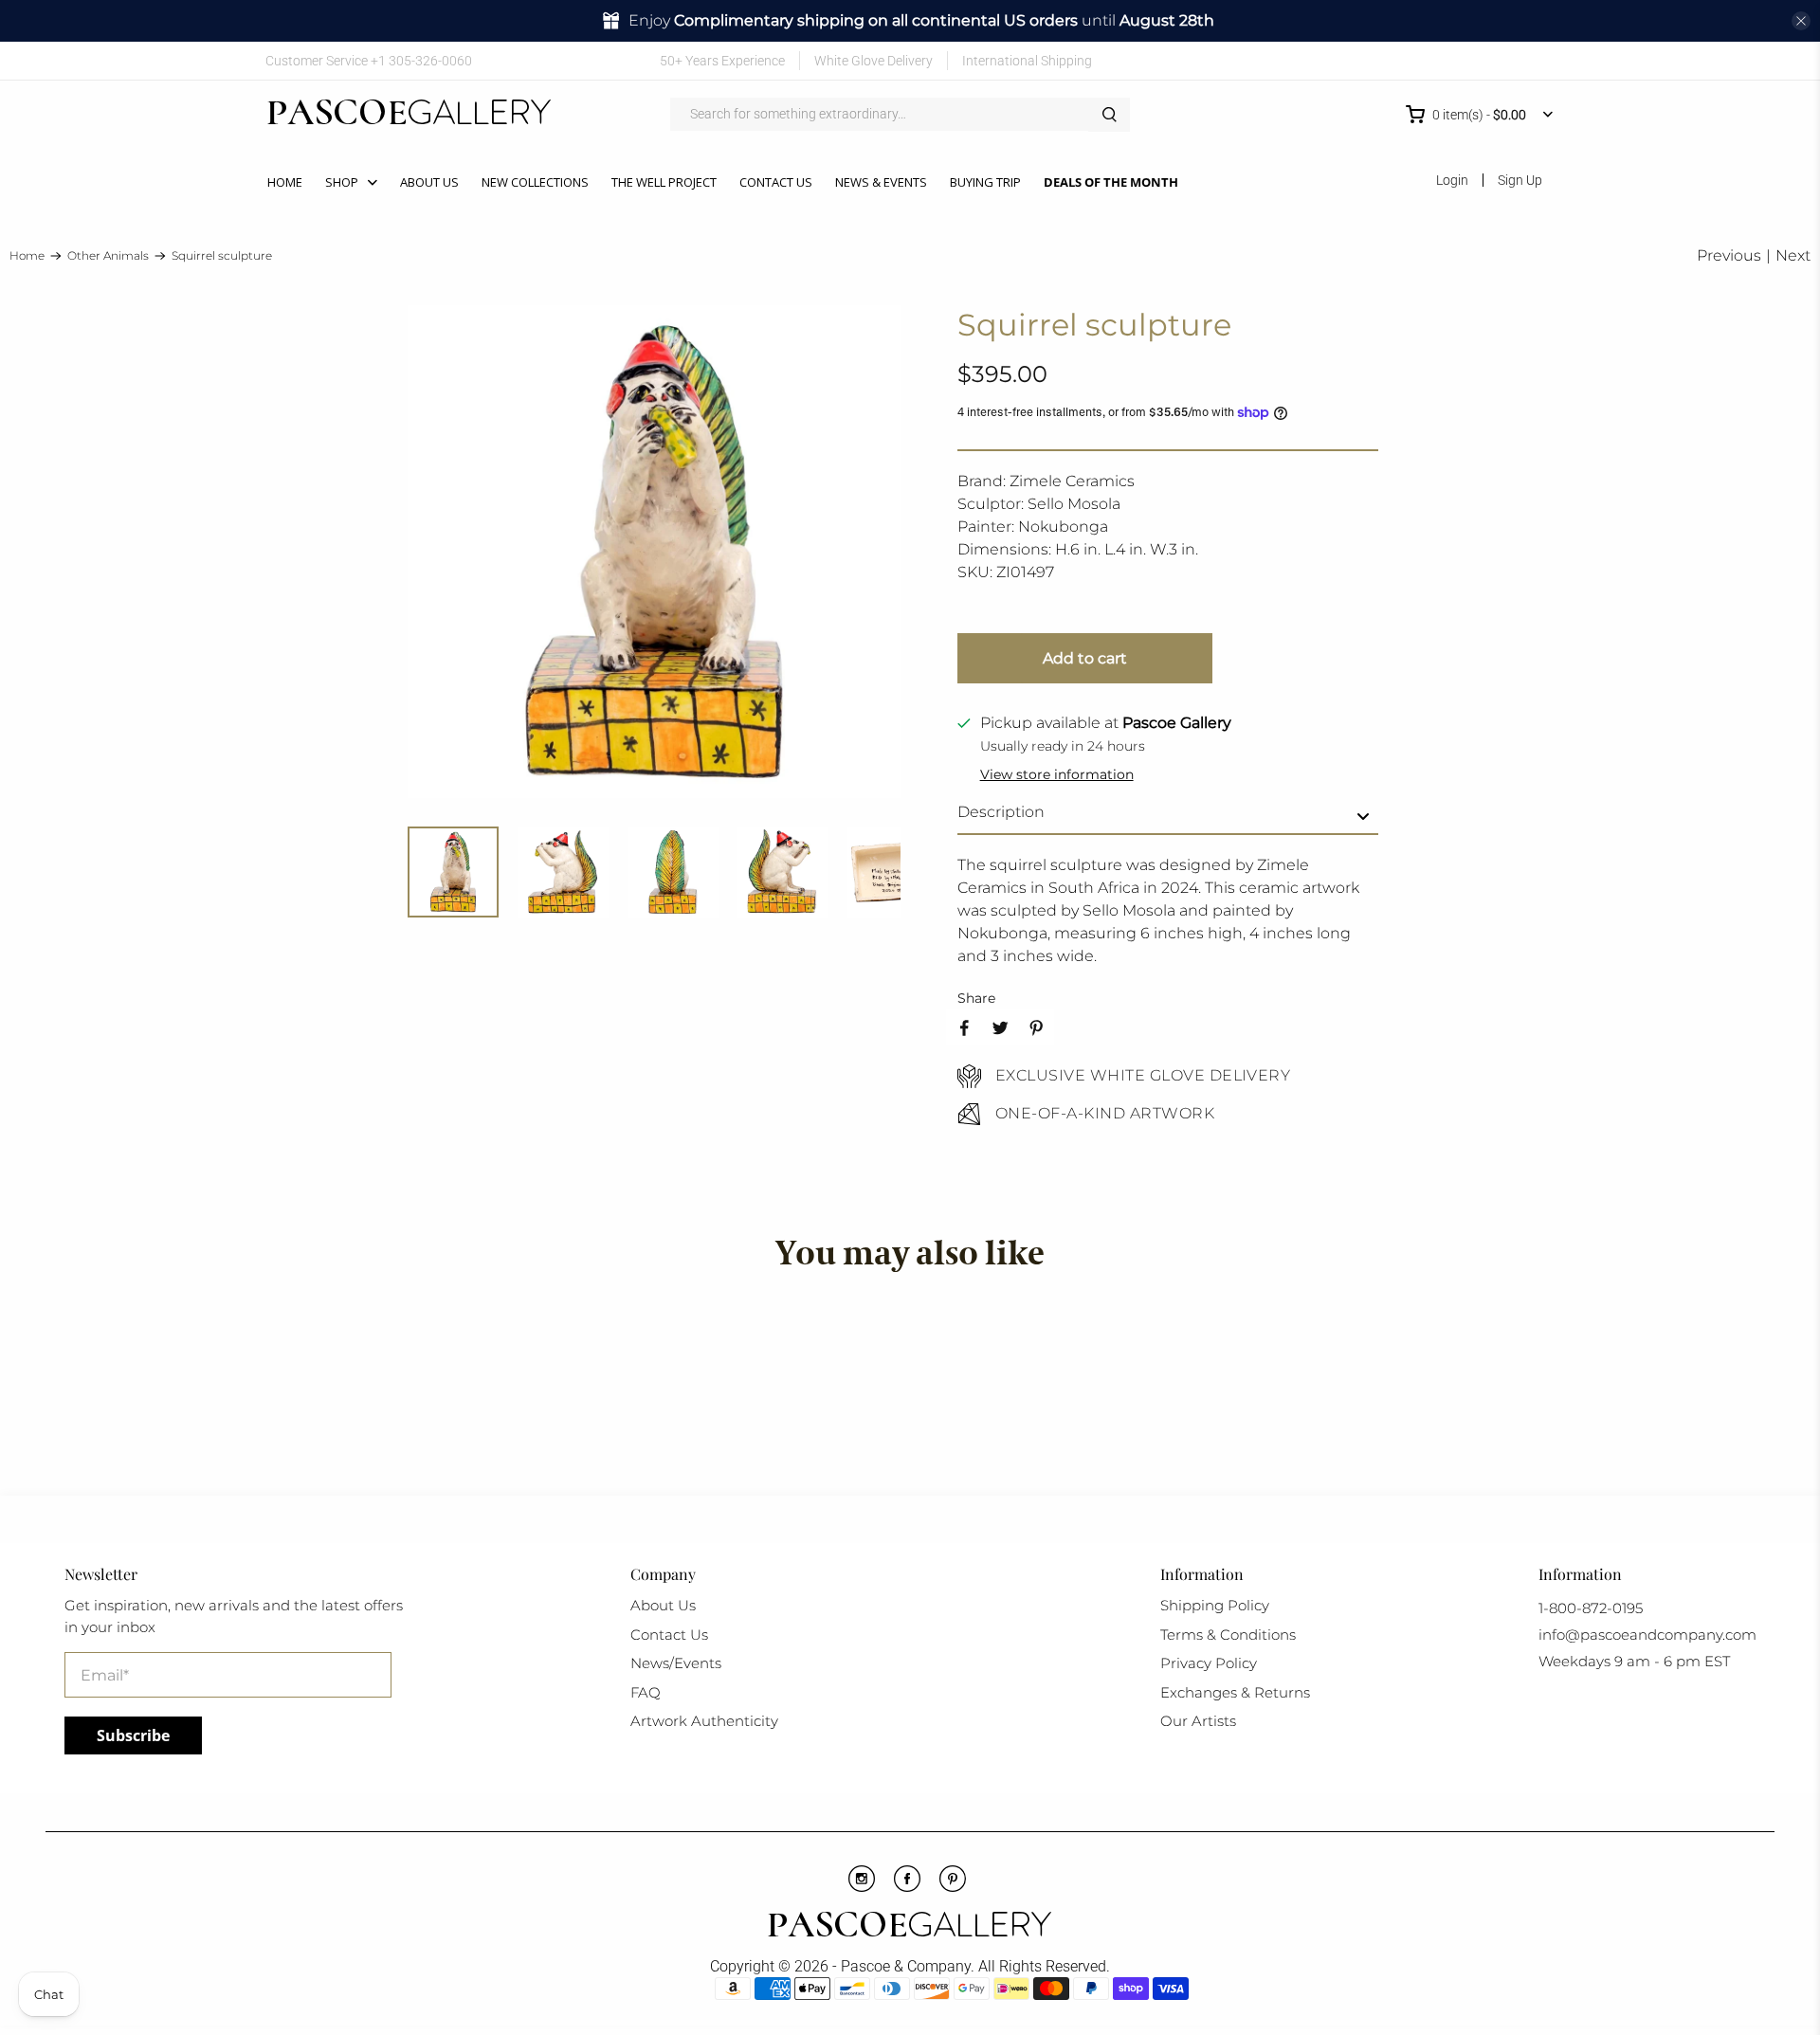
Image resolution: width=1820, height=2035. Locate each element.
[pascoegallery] (409, 115)
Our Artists (1198, 1721)
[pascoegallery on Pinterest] (1457, 60)
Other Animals (108, 256)
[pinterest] (953, 1887)
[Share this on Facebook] (964, 1027)
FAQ (646, 1692)
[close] (1801, 21)
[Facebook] (907, 1887)
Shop (342, 182)
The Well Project (664, 182)
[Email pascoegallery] (1541, 60)
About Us (429, 182)
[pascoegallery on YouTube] (1430, 60)
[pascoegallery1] (910, 1927)
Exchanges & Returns (1235, 1692)
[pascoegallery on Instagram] (1485, 60)
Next (1793, 255)
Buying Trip (985, 182)
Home (285, 182)
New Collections (535, 182)
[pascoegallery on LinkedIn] (1513, 60)
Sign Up (1520, 180)
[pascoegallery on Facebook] (1402, 60)
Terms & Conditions (1228, 1635)
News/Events (676, 1663)
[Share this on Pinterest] (1036, 1027)
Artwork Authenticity (704, 1721)
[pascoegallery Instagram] (862, 1887)
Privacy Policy (1209, 1663)
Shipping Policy (1215, 1605)
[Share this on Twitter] (1000, 1027)
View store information (1057, 774)
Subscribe (133, 1735)
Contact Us (776, 182)
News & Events (881, 182)
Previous (1729, 255)
